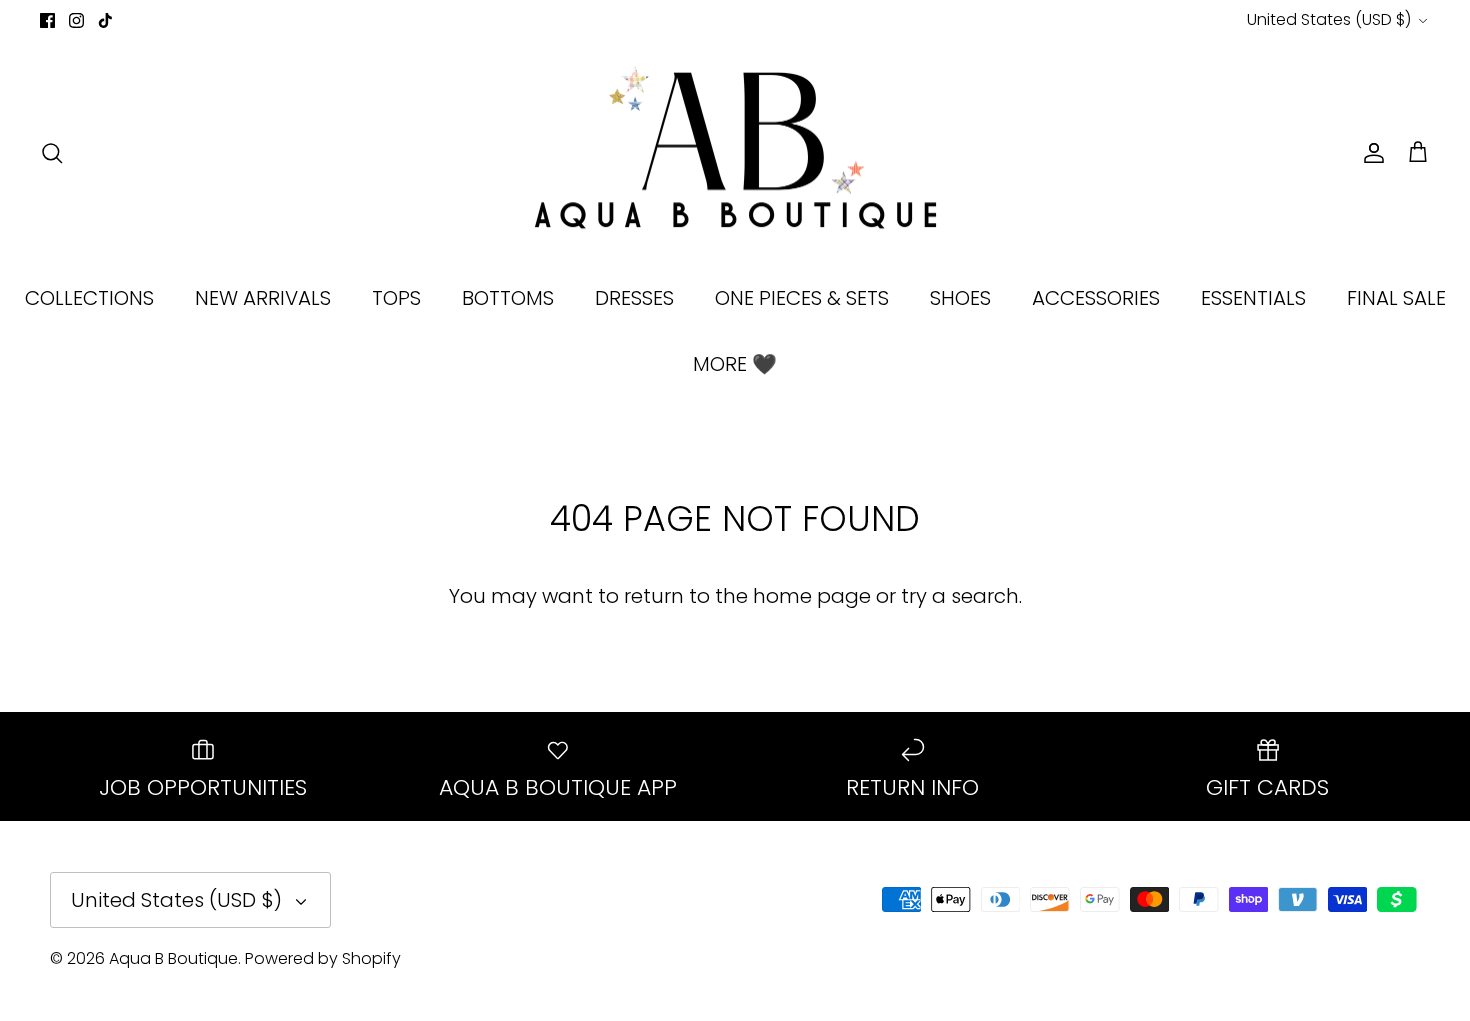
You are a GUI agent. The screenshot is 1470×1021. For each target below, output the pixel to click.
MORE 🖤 (735, 364)
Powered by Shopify (323, 958)
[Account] (1370, 153)
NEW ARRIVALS (263, 298)
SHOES (960, 298)
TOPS (396, 298)
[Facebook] (47, 20)
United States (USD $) (1329, 19)
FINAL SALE (1396, 298)
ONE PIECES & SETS (802, 298)
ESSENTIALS (1253, 298)
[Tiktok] (105, 20)
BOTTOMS (508, 298)
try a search (960, 596)
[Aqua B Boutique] (735, 153)
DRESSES (634, 298)
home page (812, 596)
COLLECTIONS (89, 298)
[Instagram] (76, 20)
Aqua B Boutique (173, 958)
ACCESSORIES (1096, 298)
